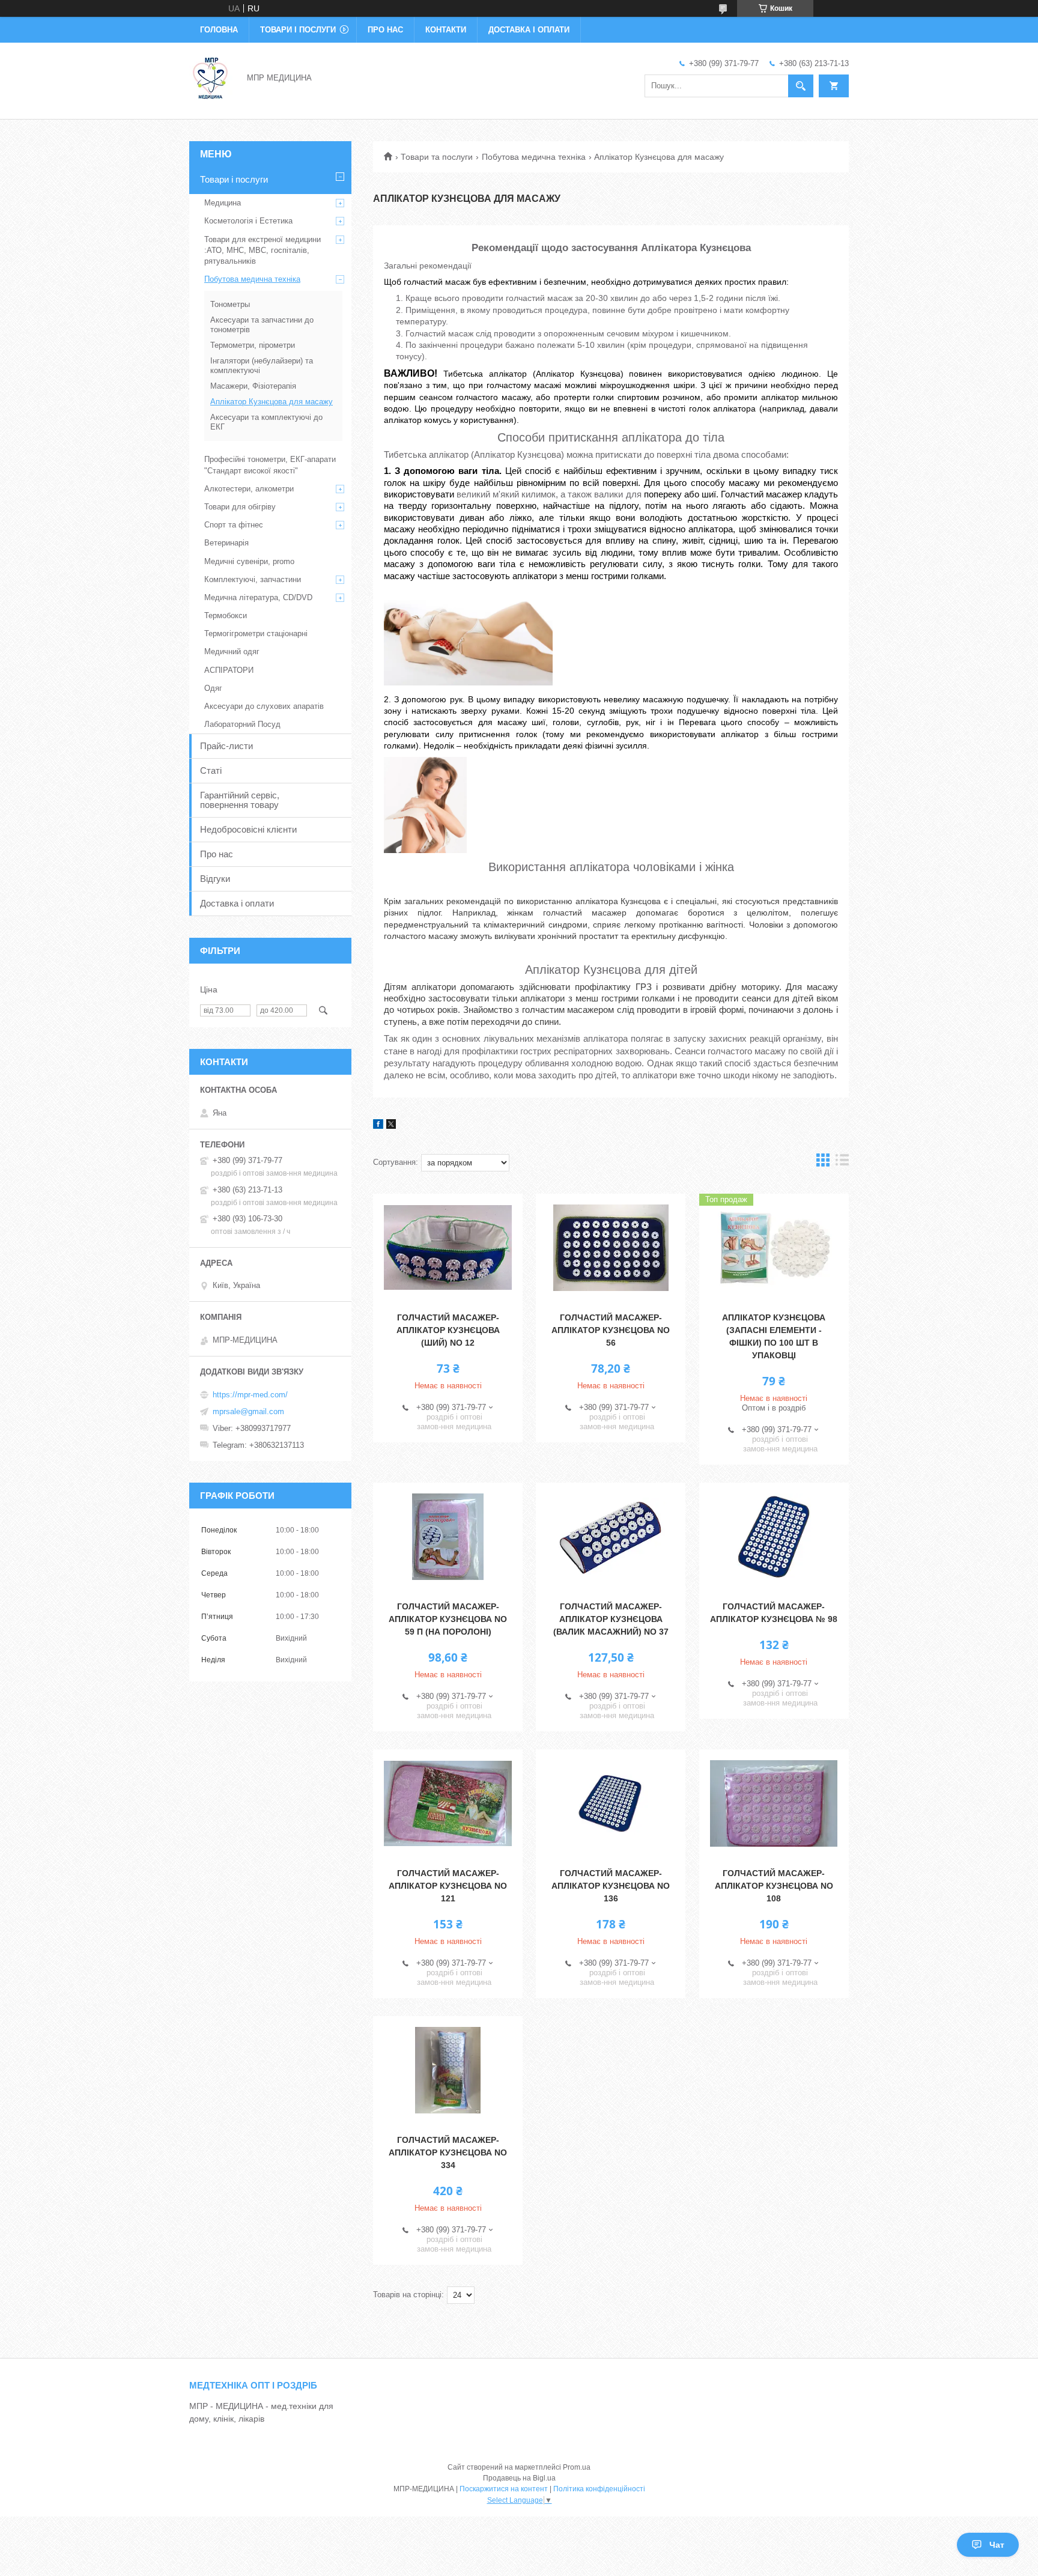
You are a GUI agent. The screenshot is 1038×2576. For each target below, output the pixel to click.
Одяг (213, 688)
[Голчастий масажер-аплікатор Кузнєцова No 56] (611, 1248)
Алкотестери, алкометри (249, 489)
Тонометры (230, 304)
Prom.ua (577, 2467)
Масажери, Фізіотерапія (253, 386)
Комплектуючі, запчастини (253, 579)
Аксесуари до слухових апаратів (264, 706)
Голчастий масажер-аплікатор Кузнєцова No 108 (774, 1886)
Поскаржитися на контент (504, 2489)
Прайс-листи (226, 746)
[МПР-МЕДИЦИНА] (211, 77)
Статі (211, 770)
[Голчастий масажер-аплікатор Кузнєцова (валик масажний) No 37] (611, 1537)
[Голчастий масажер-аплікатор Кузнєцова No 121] (448, 1803)
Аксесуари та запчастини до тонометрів (262, 325)
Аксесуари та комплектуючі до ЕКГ (266, 422)
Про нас (385, 30)
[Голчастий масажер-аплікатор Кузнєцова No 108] (774, 1803)
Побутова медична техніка (534, 157)
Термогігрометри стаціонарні (256, 633)
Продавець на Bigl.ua (519, 2478)
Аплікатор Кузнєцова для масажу (272, 402)
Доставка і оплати (529, 30)
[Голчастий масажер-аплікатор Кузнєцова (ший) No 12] (448, 1248)
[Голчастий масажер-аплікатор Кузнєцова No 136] (611, 1803)
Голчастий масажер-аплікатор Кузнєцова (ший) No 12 (448, 1330)
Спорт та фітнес (234, 525)
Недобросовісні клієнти (248, 829)
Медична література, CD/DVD (258, 597)
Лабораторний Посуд (242, 724)
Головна (219, 30)
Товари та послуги (437, 157)
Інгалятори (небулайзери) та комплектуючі (262, 366)
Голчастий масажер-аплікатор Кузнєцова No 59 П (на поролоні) (448, 1619)
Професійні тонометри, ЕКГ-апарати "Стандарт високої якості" (270, 465)
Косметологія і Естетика (248, 221)
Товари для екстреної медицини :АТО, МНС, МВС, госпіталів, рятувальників (263, 250)
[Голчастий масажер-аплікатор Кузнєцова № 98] (774, 1537)
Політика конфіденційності (599, 2489)
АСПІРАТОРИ (229, 670)
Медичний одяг (232, 652)
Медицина (223, 203)
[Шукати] (801, 86)
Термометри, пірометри (253, 345)
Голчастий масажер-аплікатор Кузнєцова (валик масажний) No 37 (611, 1619)
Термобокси (226, 615)
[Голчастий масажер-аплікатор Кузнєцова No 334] (448, 2070)
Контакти (446, 30)
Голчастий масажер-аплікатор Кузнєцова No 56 (611, 1330)
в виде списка (842, 1163)
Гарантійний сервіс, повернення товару (240, 800)
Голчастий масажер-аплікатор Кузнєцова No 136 (611, 1886)
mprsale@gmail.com (248, 1411)
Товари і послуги (298, 30)
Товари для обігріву (240, 507)
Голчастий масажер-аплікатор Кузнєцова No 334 (448, 2152)
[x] (391, 1126)
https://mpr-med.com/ (250, 1395)
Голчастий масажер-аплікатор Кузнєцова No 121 (448, 1886)
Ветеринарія (226, 543)
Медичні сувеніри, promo (249, 561)
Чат (997, 2545)
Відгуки (215, 879)
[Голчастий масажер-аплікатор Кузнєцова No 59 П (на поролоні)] (448, 1537)
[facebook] (378, 1126)
